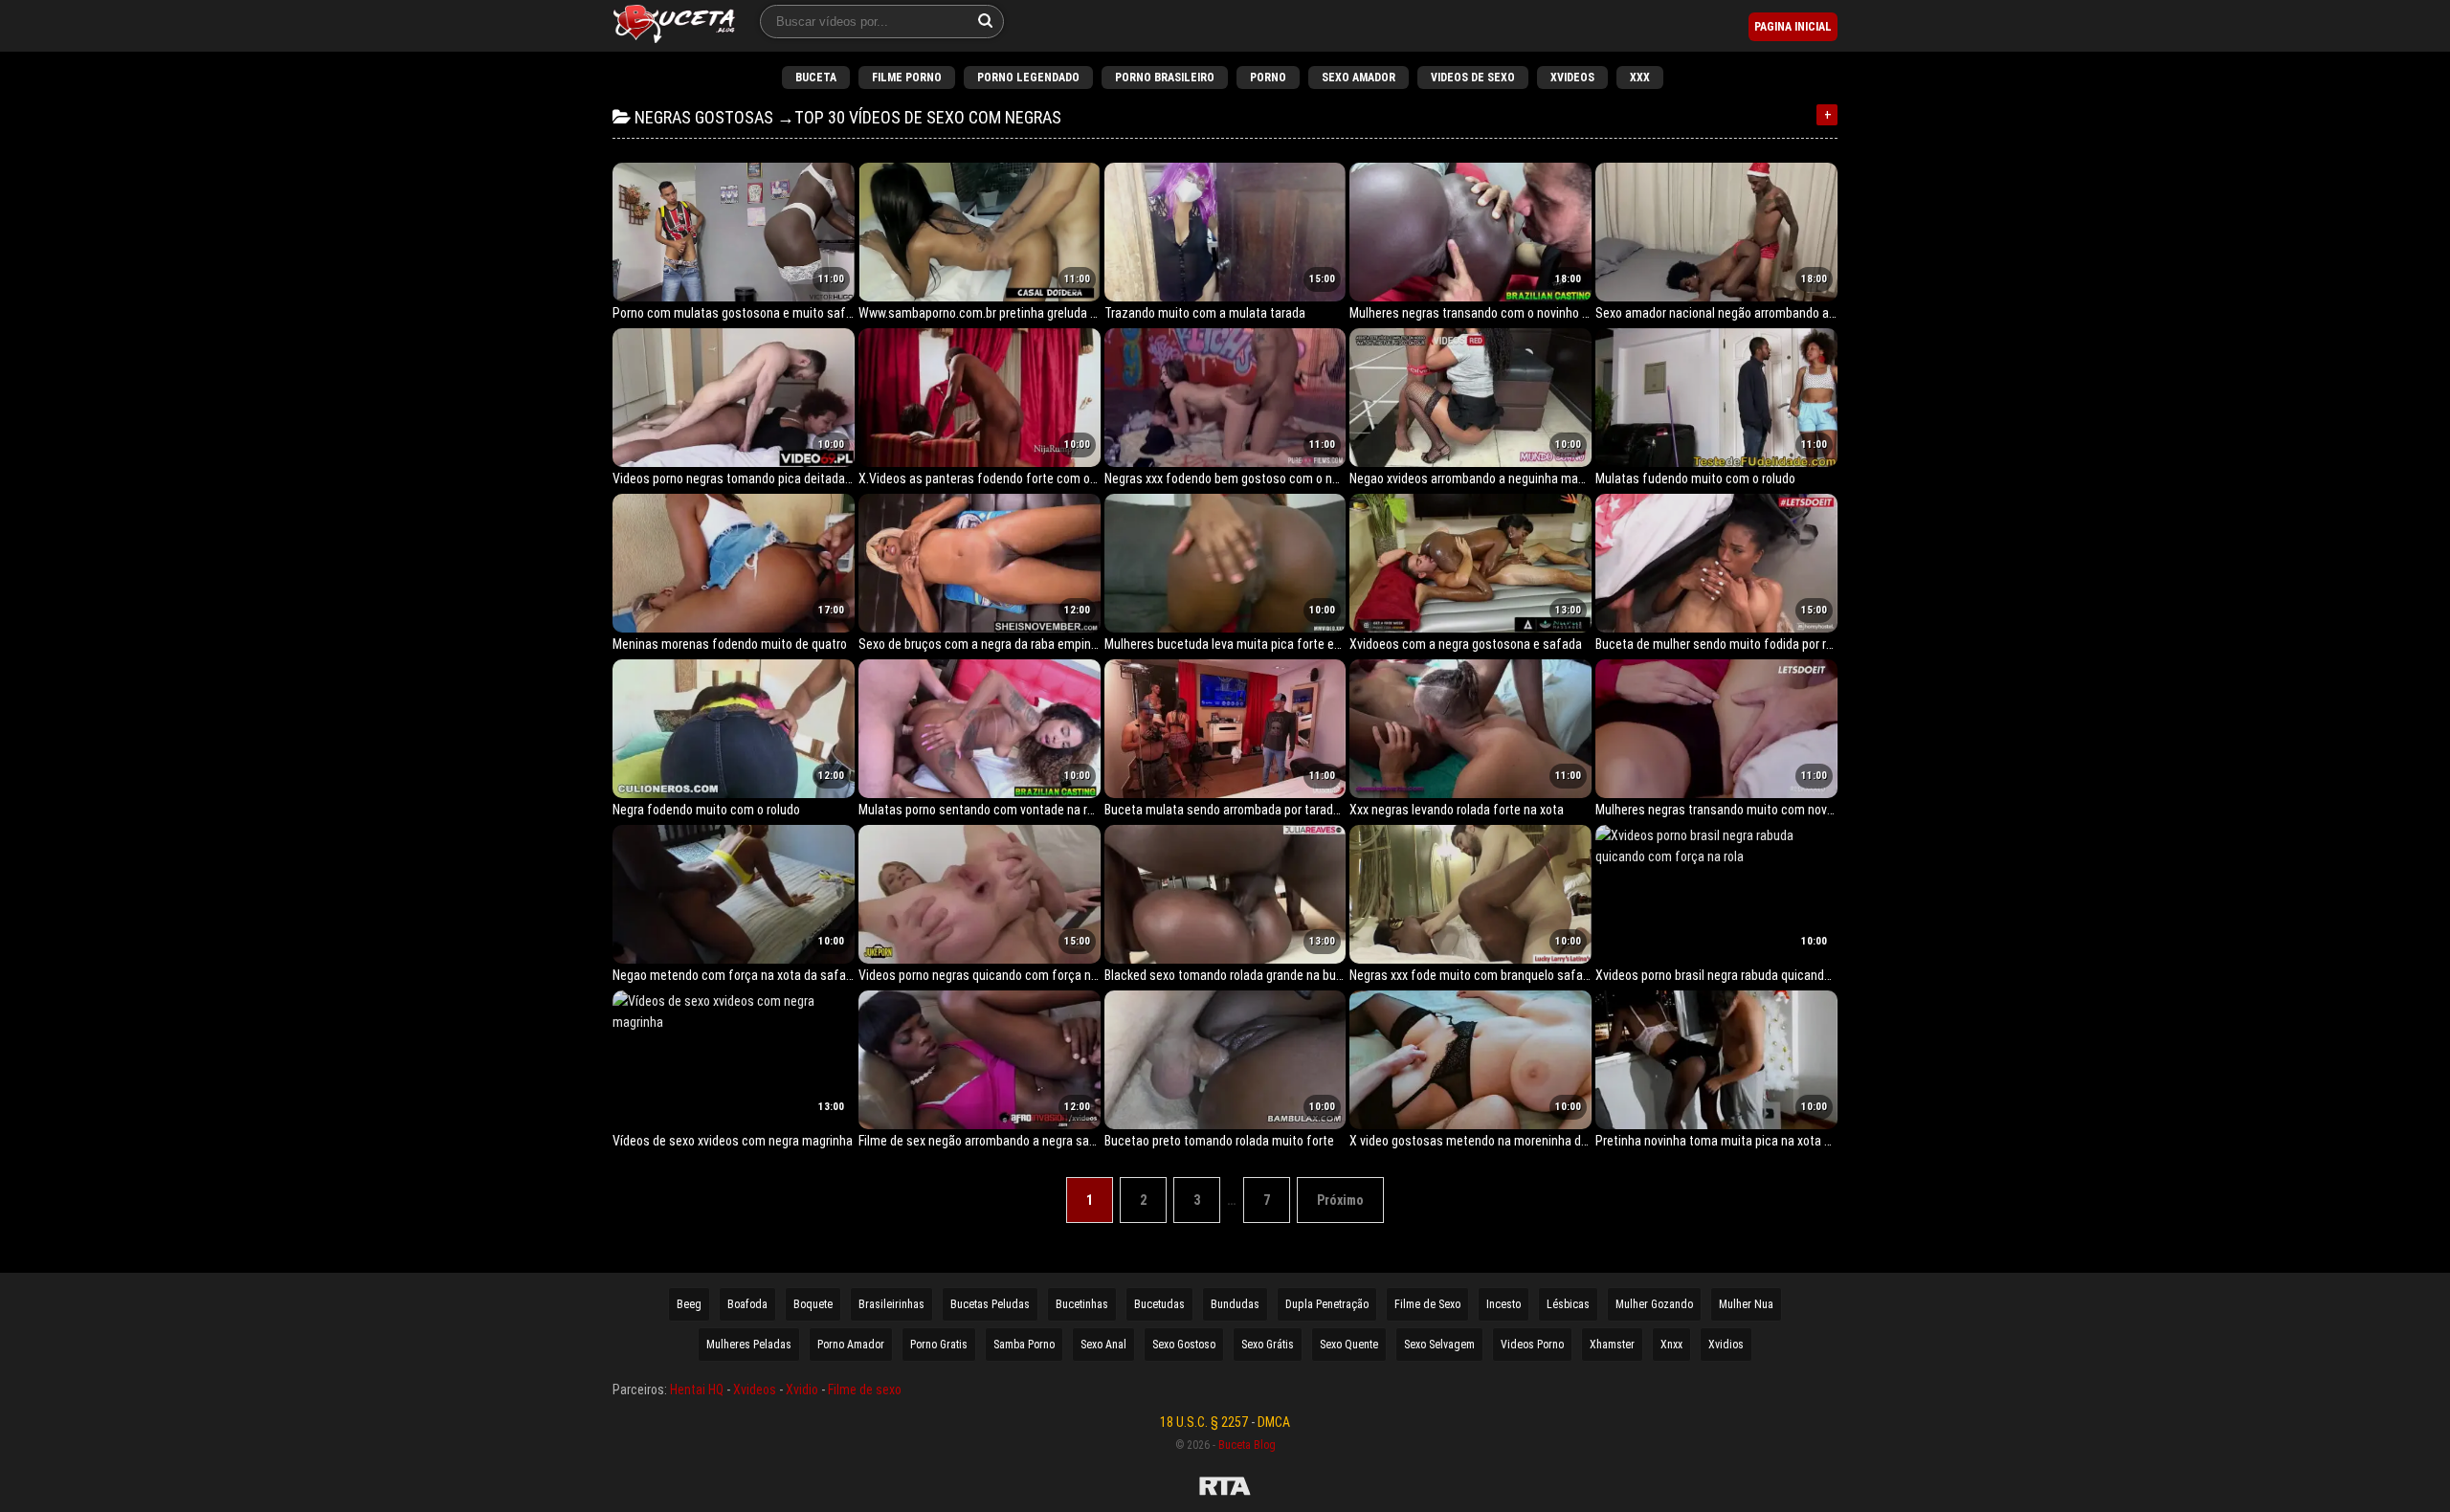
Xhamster (1612, 1345)
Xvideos (1572, 78)
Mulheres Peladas (749, 1345)
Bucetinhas (1082, 1304)
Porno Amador (851, 1345)
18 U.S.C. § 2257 (1204, 1422)
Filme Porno (907, 78)
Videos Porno (1532, 1345)
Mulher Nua (1746, 1304)
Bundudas (1235, 1304)
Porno (1268, 78)
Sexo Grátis (1268, 1345)
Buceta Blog (1247, 1445)
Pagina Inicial (1793, 27)
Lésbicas (1568, 1304)
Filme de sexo (865, 1390)
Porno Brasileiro (1165, 78)
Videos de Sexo (1473, 78)
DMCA (1274, 1422)
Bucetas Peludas (990, 1304)
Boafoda (747, 1304)
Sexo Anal (1103, 1345)
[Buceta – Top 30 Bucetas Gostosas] (674, 26)
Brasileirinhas (891, 1304)
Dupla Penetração (1327, 1304)
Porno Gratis (939, 1345)
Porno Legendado (1028, 78)
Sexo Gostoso (1184, 1345)
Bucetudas (1159, 1304)
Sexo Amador (1359, 78)
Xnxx (1671, 1345)
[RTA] (1225, 1489)
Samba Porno (1024, 1345)
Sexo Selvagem (1439, 1345)
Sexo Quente (1349, 1345)
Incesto (1503, 1304)
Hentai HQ (697, 1390)
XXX (1640, 78)
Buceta (816, 78)
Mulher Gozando (1654, 1304)
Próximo (1340, 1200)
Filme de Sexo (1427, 1304)
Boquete (813, 1304)
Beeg (689, 1304)
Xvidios (1726, 1345)
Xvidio (802, 1390)
